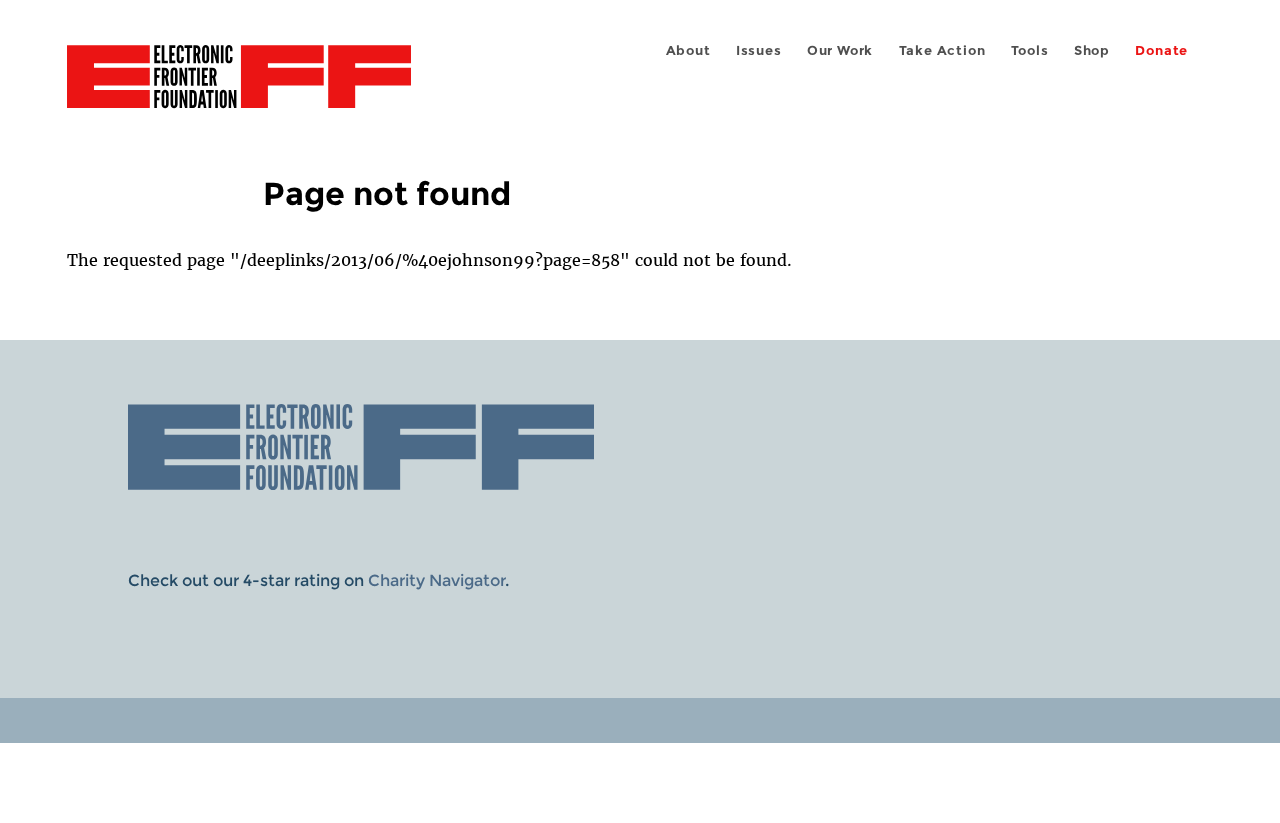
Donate (1161, 50)
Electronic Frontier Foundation (239, 88)
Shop (1092, 50)
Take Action (942, 50)
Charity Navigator (436, 580)
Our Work (840, 50)
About (688, 50)
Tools (1030, 50)
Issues (759, 50)
